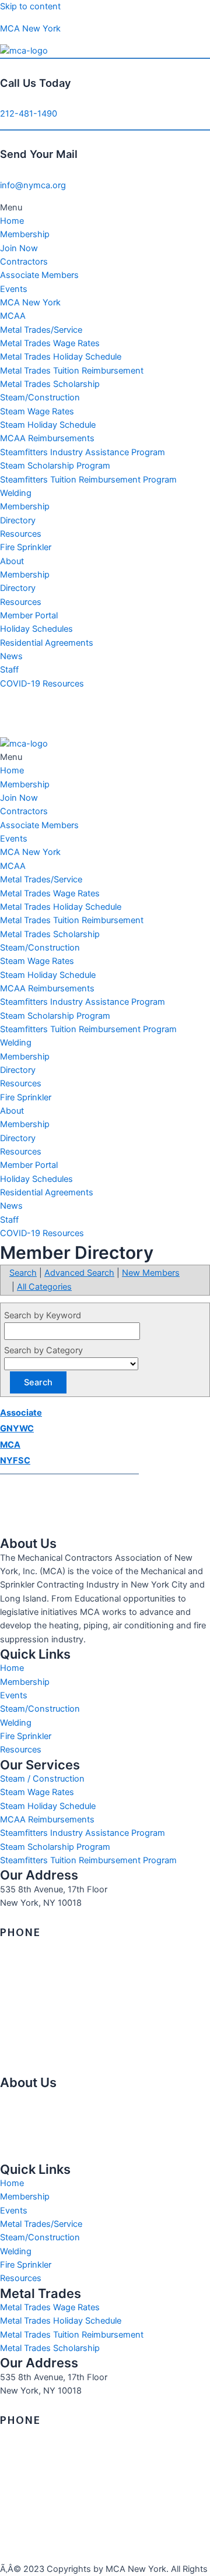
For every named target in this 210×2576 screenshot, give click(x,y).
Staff (9, 670)
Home (12, 221)
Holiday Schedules (36, 629)
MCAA (13, 316)
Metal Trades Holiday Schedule (61, 357)
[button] (105, 208)
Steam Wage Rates (37, 411)
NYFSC (15, 1461)
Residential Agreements (47, 643)
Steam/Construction (40, 397)
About (12, 561)
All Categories (44, 1287)
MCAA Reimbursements (47, 438)
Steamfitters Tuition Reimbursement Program (88, 480)
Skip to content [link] (30, 6)
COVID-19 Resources (42, 684)
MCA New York (30, 29)
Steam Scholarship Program (55, 466)
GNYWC (17, 1428)
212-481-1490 (29, 114)
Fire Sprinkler (26, 547)
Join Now (19, 248)
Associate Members (39, 275)
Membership (25, 234)
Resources (21, 534)
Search (23, 1273)
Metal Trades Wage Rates (50, 343)
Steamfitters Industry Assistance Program (83, 452)
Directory (18, 520)
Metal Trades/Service (41, 330)
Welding (16, 493)
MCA (10, 1445)
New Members (151, 1273)
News (11, 656)
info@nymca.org (33, 185)
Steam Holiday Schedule (48, 425)
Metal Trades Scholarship (50, 384)
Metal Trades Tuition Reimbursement (72, 371)
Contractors (24, 262)
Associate (21, 1413)
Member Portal (29, 615)
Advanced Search (79, 1273)
